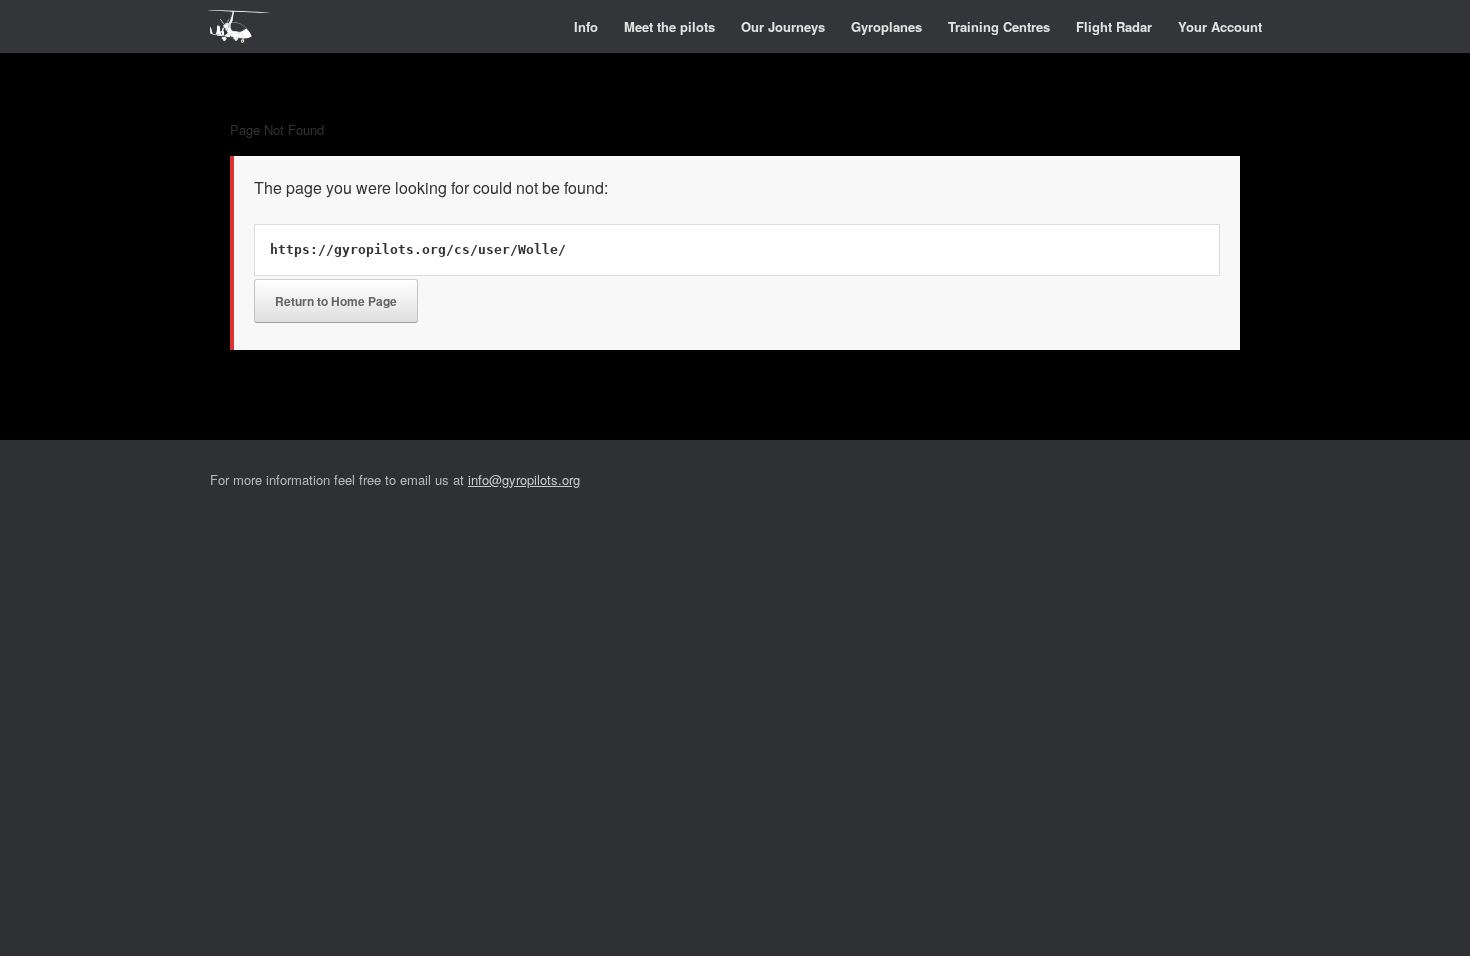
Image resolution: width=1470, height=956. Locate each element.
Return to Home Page (336, 301)
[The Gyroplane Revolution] (239, 26)
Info (586, 26)
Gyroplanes (886, 26)
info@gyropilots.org (524, 479)
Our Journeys (783, 26)
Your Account (1220, 26)
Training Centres (999, 26)
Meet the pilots (669, 26)
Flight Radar (1114, 26)
